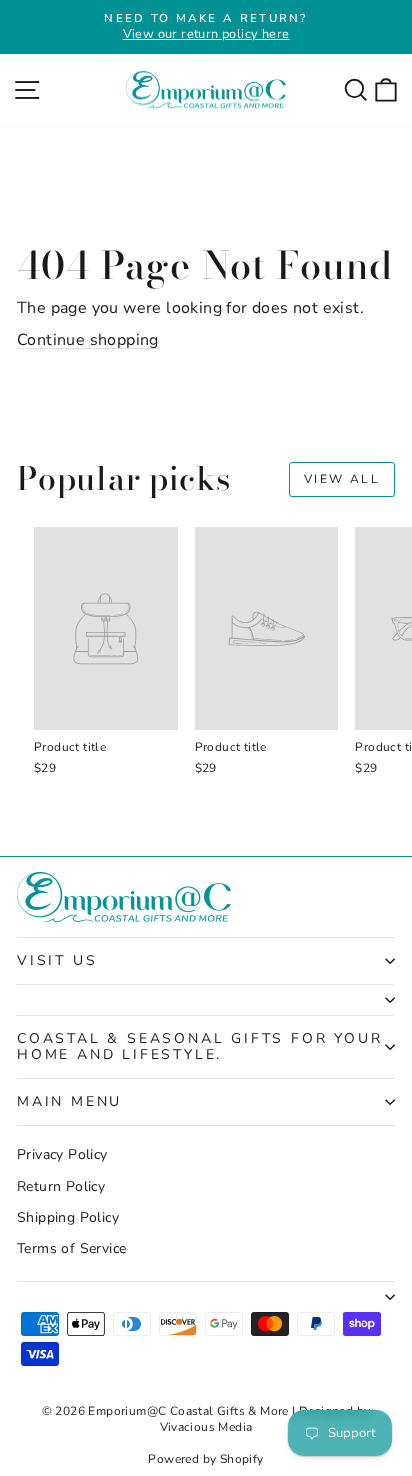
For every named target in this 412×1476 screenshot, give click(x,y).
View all (342, 479)
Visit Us (57, 960)
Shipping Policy (68, 1217)
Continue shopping (88, 340)
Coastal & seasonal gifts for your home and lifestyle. (199, 1046)
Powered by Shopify (205, 1459)
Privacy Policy (62, 1154)
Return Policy (61, 1186)
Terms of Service (71, 1248)
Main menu (69, 1101)
